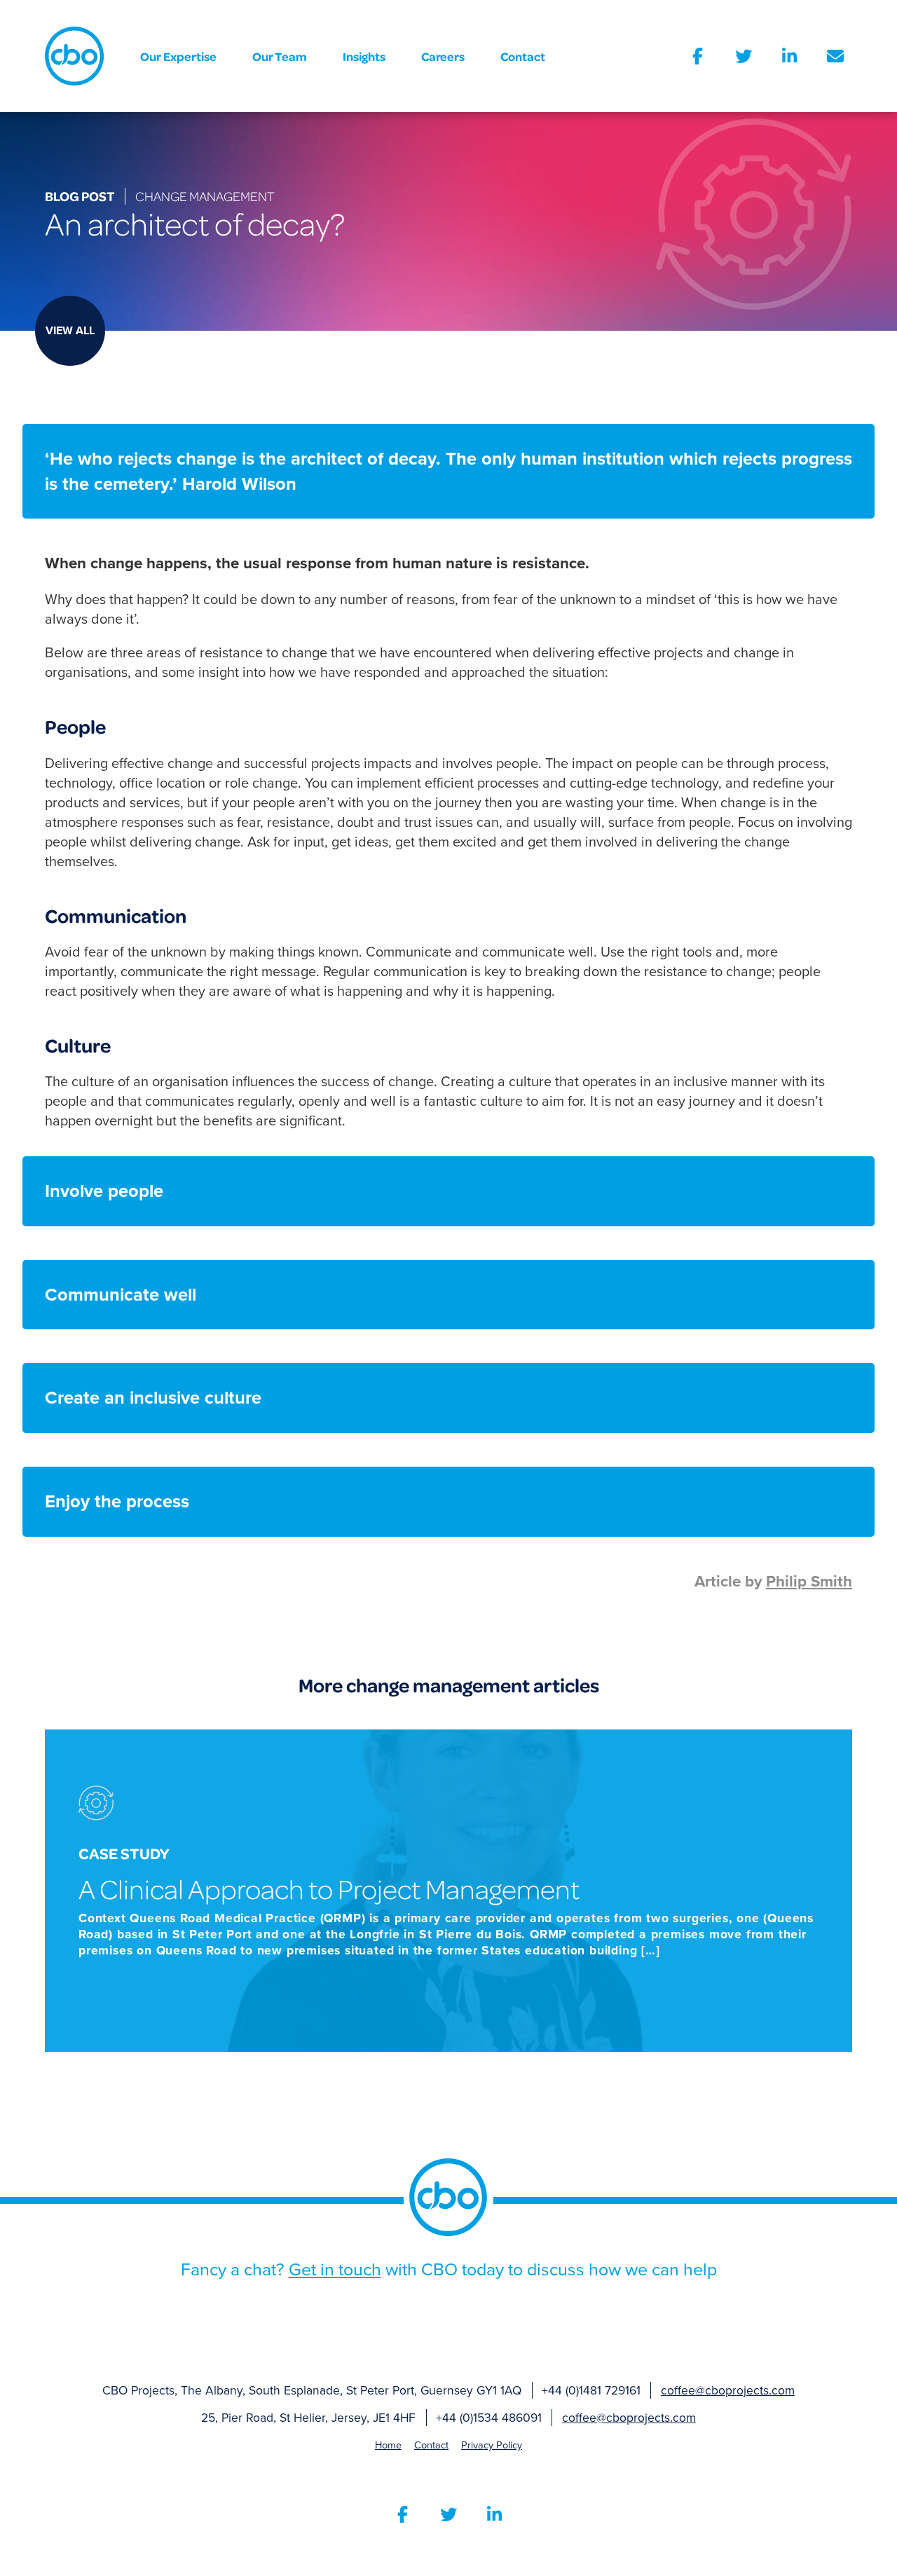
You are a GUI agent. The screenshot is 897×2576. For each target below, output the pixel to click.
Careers (443, 56)
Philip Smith (809, 1581)
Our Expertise (178, 56)
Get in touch (335, 2269)
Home (388, 2445)
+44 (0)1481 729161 (591, 2391)
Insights (364, 56)
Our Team (280, 56)
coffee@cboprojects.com (728, 2391)
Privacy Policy (492, 2445)
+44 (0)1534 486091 (489, 2418)
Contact (523, 56)
